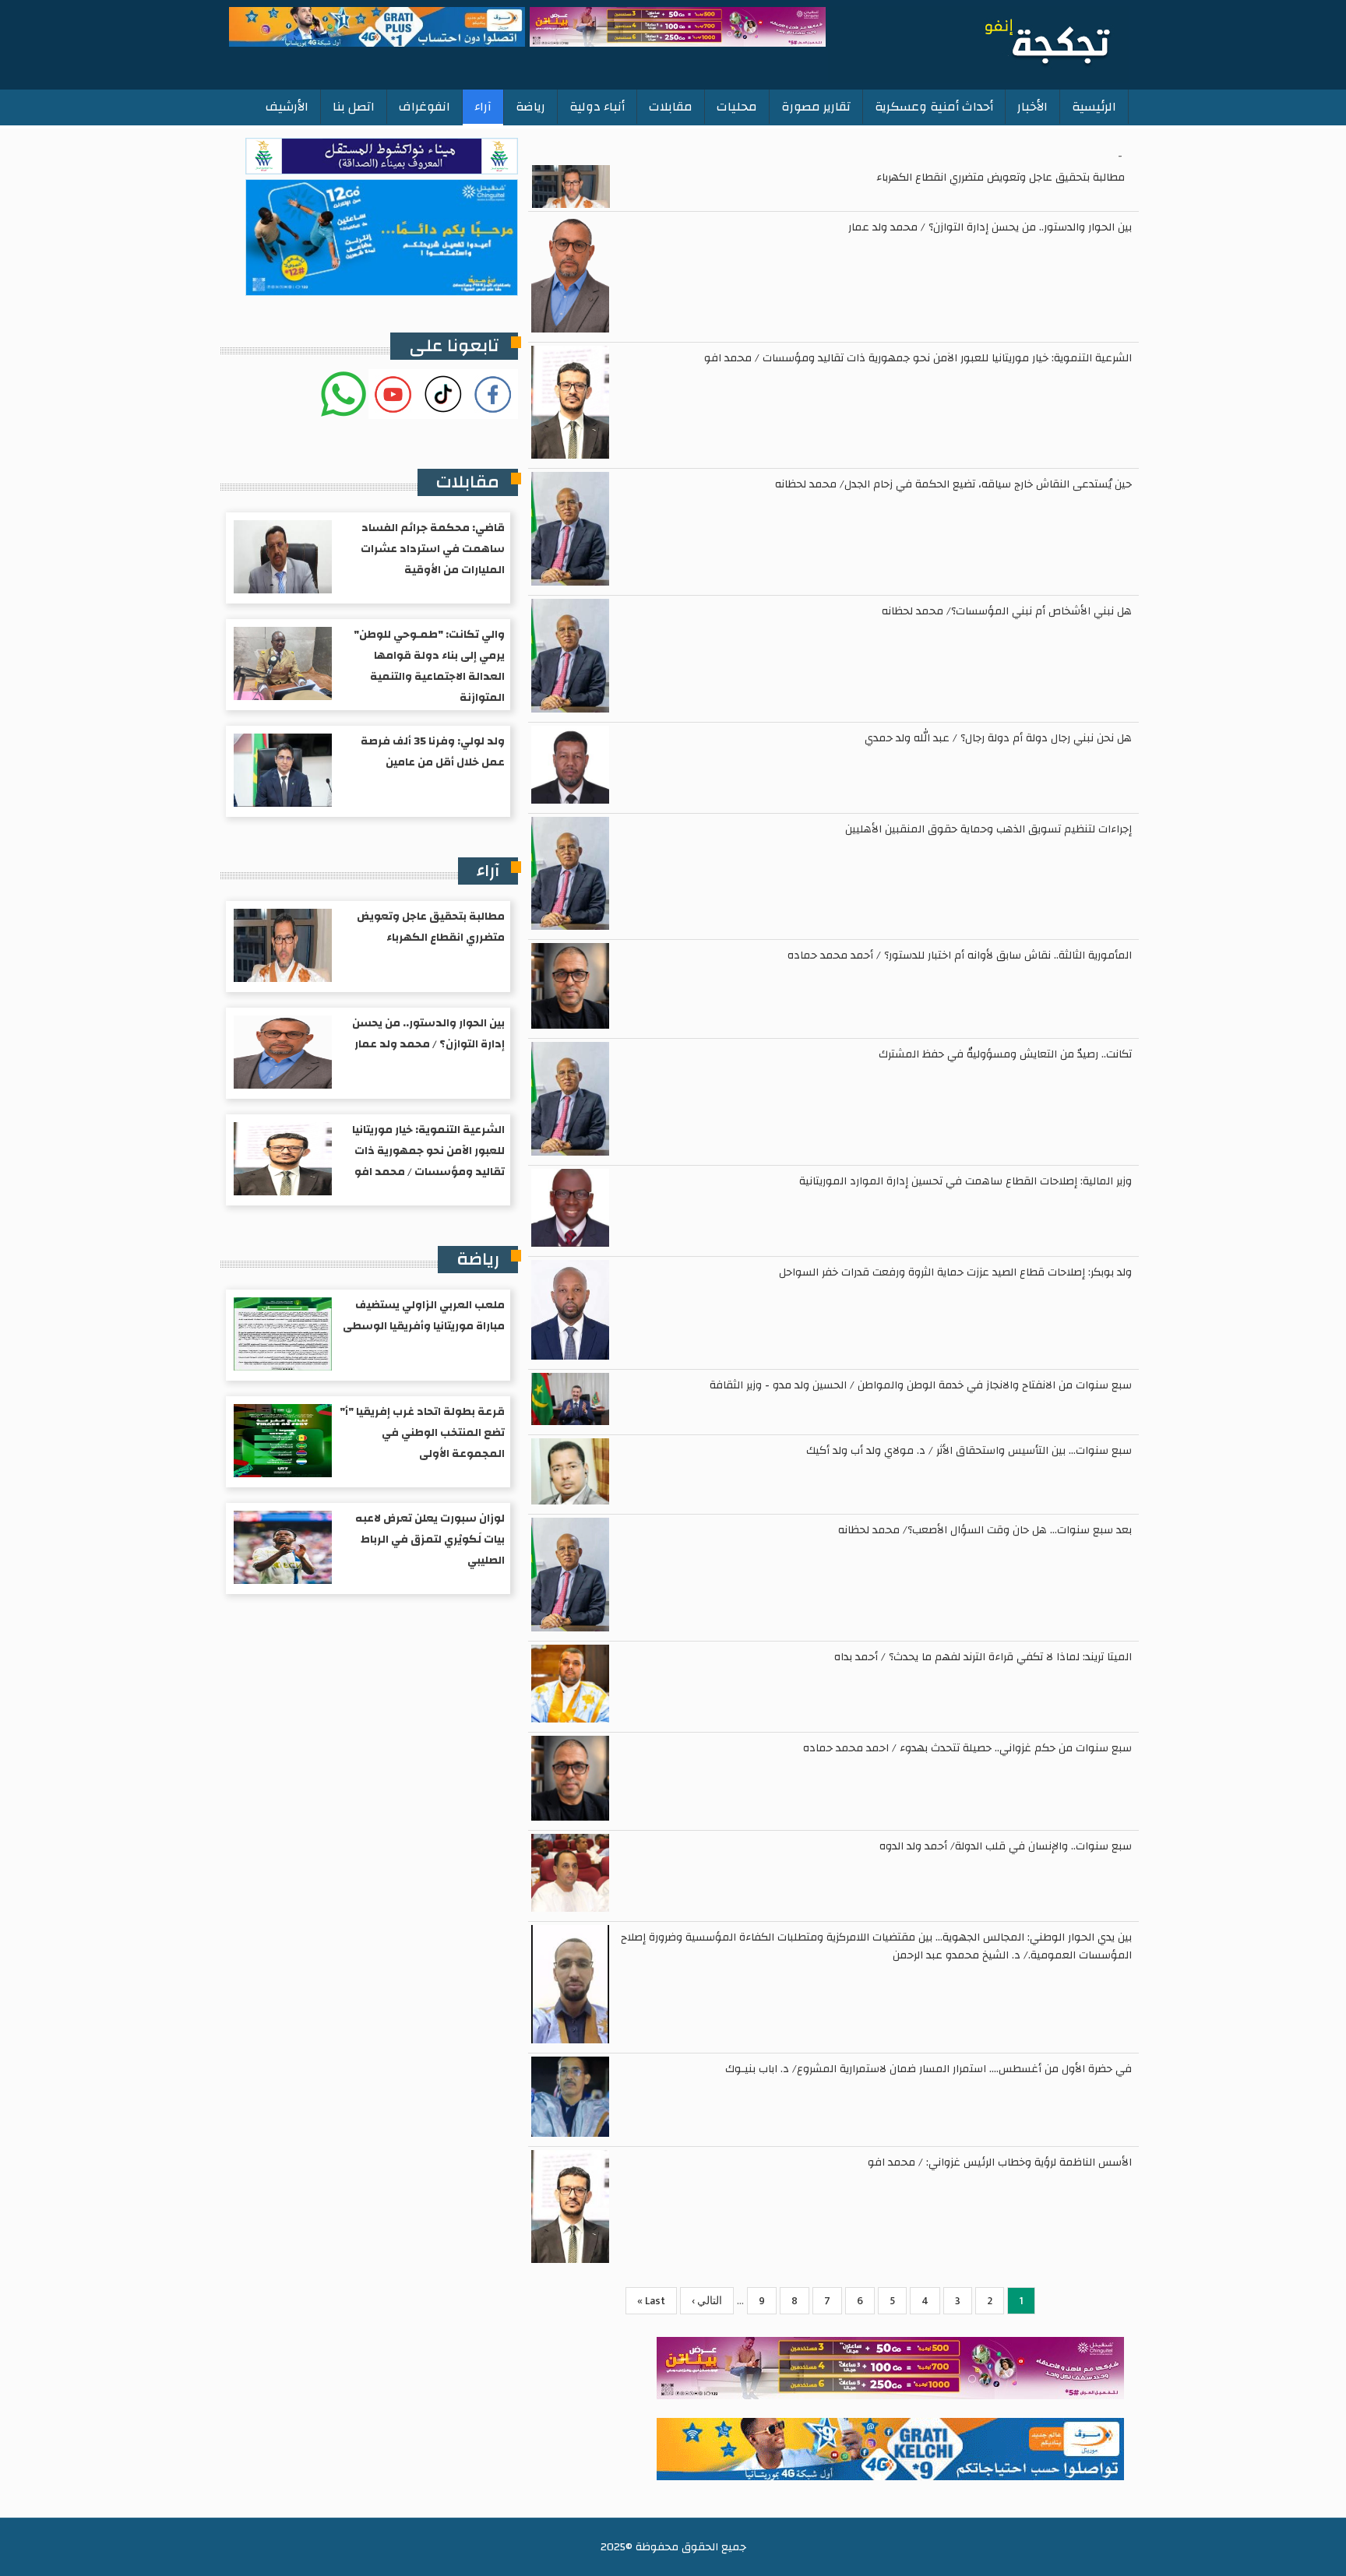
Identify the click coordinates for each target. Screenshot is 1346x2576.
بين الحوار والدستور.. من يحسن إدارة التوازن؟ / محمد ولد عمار (990, 227)
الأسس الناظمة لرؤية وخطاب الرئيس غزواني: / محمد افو (1000, 2163)
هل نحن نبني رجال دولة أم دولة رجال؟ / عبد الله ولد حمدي (998, 738)
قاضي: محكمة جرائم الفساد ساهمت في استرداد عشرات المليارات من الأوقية (433, 549)
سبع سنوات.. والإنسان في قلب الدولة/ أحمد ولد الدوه (1006, 1846)
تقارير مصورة (816, 107)
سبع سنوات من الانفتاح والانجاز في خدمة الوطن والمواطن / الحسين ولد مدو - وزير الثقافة (921, 1385)
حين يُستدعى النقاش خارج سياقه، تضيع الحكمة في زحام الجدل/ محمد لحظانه (953, 484)
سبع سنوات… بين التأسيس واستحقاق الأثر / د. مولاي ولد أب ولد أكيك (969, 1451)
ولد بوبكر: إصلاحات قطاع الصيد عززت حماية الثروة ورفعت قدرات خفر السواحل (955, 1272)
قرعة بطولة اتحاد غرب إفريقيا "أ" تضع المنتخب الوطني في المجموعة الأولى (422, 1433)
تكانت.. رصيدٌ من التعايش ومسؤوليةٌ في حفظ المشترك (1005, 1054)
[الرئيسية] (978, 44)
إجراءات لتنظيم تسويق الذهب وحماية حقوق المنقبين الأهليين (988, 829)
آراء (483, 107)
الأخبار (1032, 107)
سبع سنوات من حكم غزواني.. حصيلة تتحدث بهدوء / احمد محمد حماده (967, 1748)
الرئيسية (1094, 107)
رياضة (530, 107)
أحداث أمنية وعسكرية (934, 107)
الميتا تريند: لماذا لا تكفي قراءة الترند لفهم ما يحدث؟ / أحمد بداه (983, 1657)
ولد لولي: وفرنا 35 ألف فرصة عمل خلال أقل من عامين (433, 752)
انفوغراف (425, 107)
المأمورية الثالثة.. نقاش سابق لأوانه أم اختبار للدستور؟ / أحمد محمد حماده (960, 955)
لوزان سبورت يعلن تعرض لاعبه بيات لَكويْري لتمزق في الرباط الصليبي (430, 1540)
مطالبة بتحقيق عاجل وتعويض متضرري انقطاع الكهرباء (1001, 178)
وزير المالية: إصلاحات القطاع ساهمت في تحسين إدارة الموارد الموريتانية (965, 1181)
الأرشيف (287, 107)
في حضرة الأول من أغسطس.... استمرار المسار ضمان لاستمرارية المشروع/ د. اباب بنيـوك (928, 2069)
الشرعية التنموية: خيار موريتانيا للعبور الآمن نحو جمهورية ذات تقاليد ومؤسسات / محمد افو (918, 358)
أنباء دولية (597, 107)
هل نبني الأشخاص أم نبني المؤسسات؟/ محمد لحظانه (1007, 611)
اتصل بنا (354, 107)
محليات (737, 107)
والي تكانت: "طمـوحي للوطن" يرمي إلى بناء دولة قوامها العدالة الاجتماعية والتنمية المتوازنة (429, 666)
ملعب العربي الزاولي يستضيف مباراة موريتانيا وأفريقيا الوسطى (424, 1316)
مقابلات (671, 107)
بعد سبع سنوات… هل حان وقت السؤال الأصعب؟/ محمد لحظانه (985, 1530)
